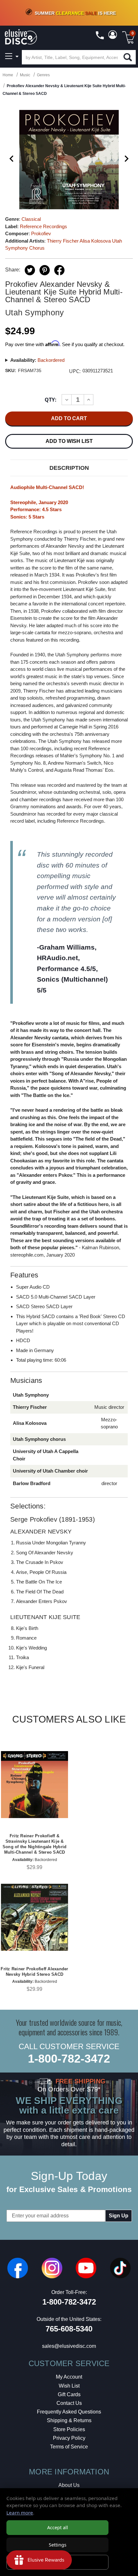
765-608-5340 (69, 2329)
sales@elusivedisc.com (69, 2346)
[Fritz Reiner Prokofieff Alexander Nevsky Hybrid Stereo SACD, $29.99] (34, 1917)
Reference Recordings (43, 226)
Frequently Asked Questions (69, 2412)
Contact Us (69, 2403)
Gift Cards (69, 2394)
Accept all (58, 2527)
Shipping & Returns (69, 2420)
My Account (69, 2377)
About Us (69, 2485)
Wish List (69, 2386)
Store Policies (69, 2429)
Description (69, 468)
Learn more (20, 2513)
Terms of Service (69, 2447)
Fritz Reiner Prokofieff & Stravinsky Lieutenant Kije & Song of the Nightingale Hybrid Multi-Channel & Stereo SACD (35, 1844)
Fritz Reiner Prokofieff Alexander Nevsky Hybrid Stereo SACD (34, 1972)
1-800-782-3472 (69, 2059)
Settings (58, 2545)
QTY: (51, 400)
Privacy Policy (69, 2438)
